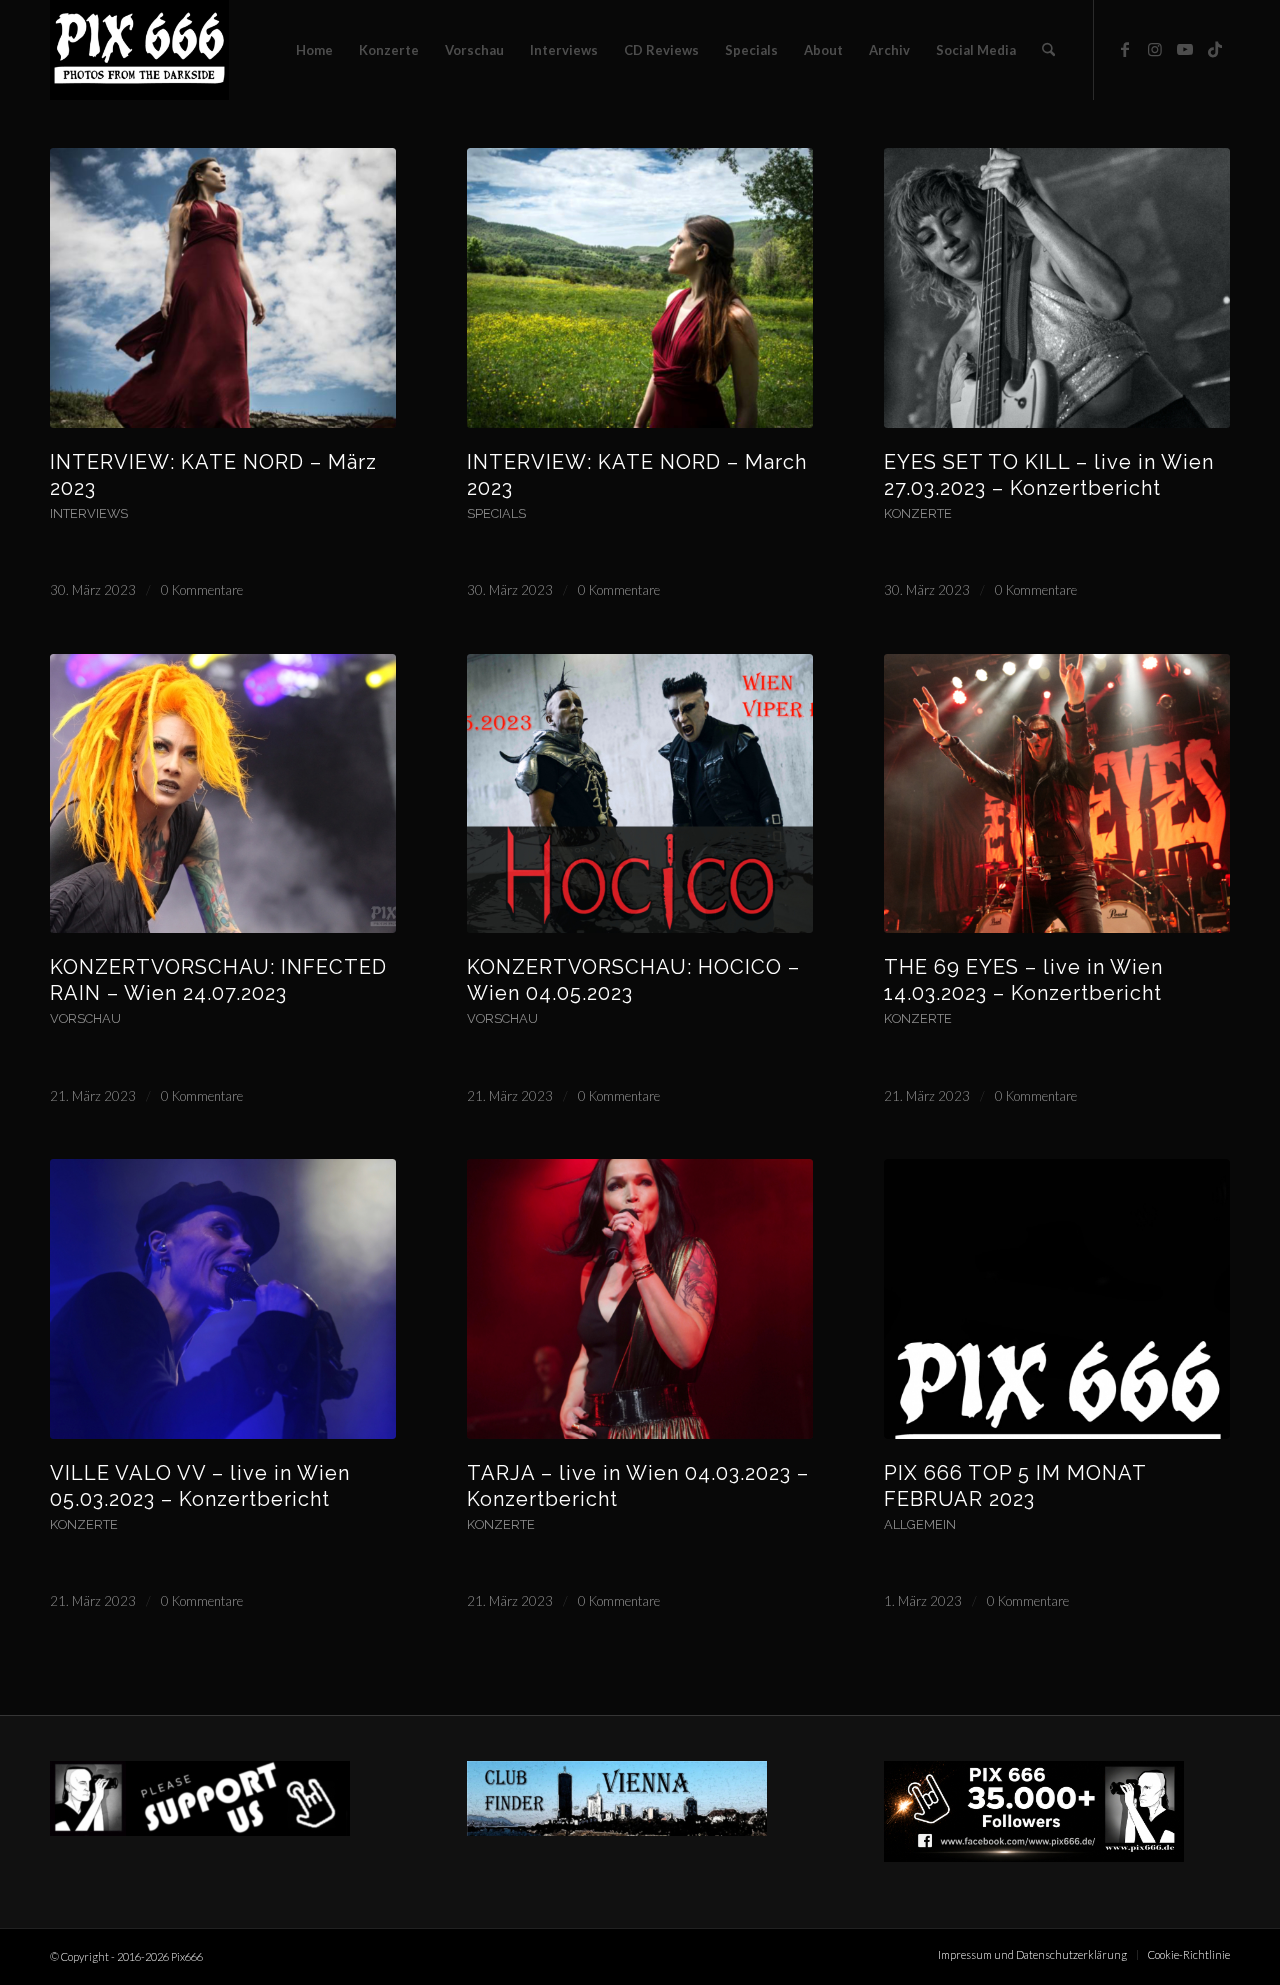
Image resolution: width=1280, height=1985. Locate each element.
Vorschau (85, 1018)
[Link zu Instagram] (1155, 49)
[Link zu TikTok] (1215, 49)
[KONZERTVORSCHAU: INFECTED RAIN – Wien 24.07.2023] (223, 794)
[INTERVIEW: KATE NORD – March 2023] (640, 288)
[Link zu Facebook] (1125, 49)
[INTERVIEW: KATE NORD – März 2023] (223, 288)
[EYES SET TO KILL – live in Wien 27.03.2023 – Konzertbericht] (1057, 288)
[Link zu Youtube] (1185, 49)
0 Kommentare (202, 590)
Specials (496, 513)
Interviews (89, 513)
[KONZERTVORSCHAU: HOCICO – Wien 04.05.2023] (640, 794)
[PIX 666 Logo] (139, 50)
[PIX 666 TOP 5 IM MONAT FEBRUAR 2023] (1057, 1299)
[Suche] (1048, 50)
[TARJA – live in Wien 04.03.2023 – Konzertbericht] (640, 1299)
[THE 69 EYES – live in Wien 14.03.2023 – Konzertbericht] (1057, 794)
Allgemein (920, 1524)
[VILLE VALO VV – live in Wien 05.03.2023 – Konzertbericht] (223, 1299)
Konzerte (918, 513)
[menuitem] (314, 50)
